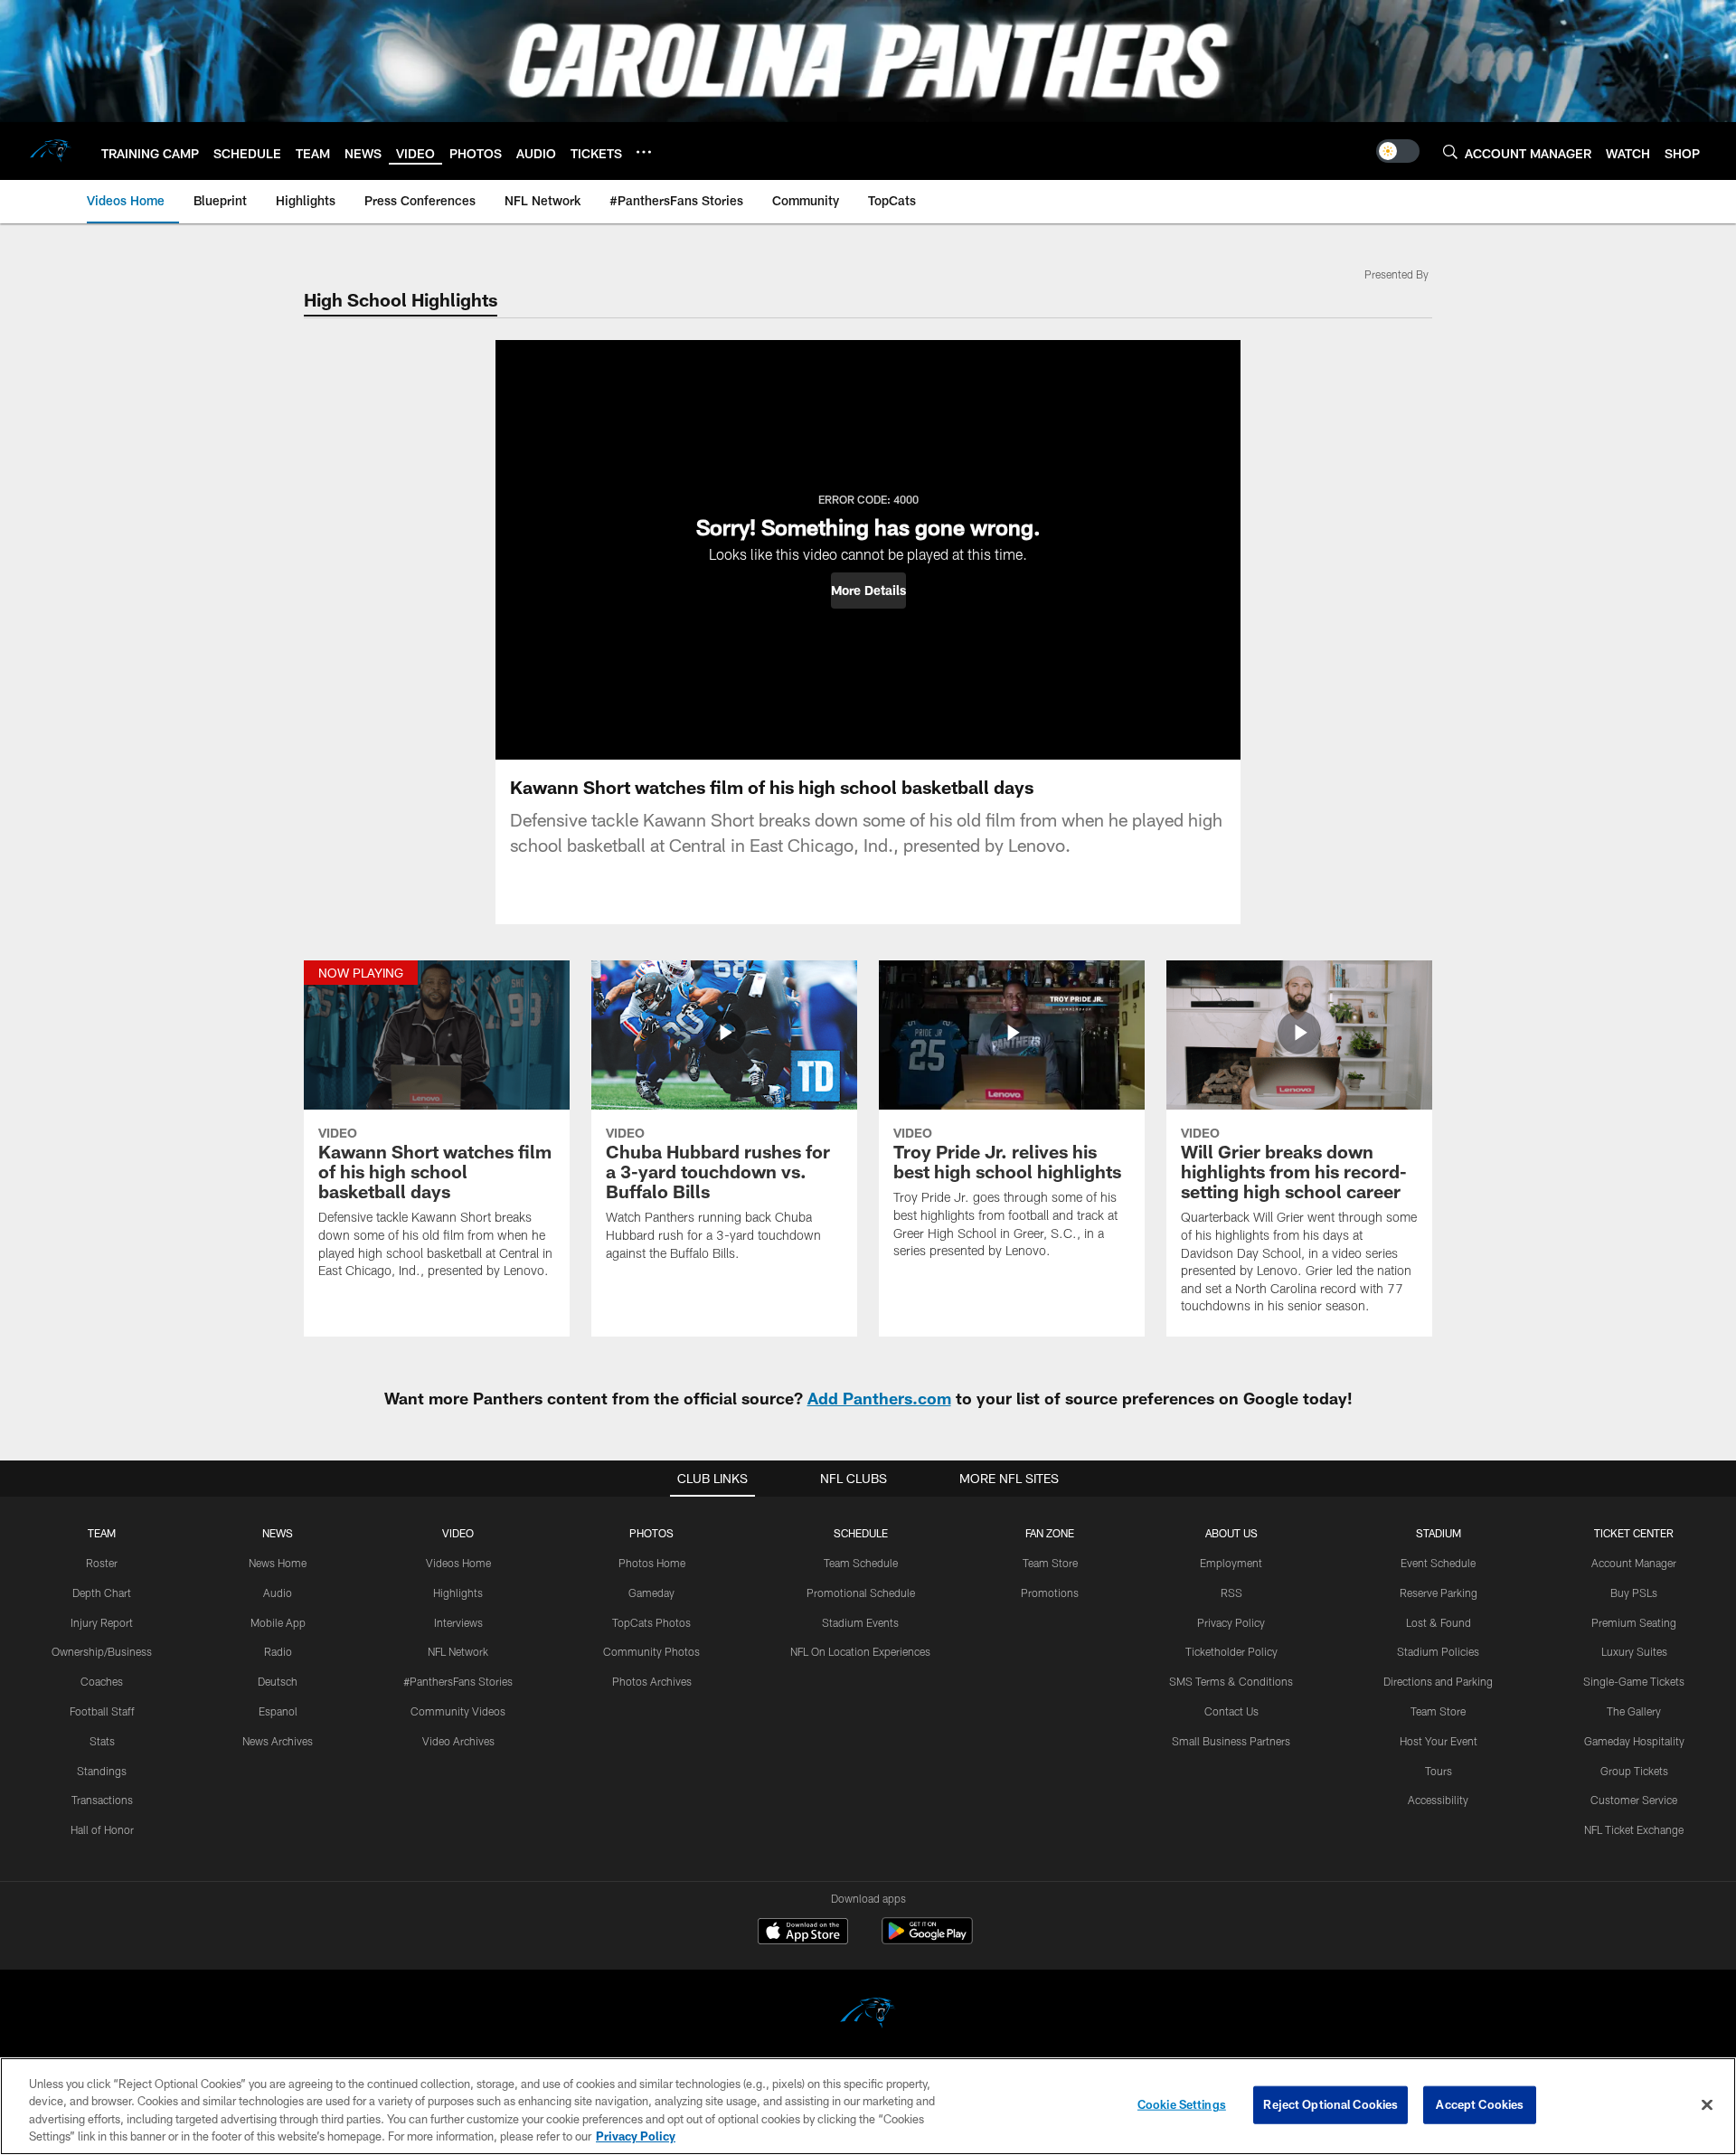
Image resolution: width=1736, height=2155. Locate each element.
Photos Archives (652, 1681)
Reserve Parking (1439, 1593)
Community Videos (458, 1711)
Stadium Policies (1438, 1651)
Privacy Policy (1231, 1622)
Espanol (278, 1711)
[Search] (1450, 151)
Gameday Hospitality (1634, 1741)
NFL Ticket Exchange (1634, 1829)
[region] (868, 2106)
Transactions (102, 1800)
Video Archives (458, 1741)
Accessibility (1438, 1800)
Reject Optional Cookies (1330, 2104)
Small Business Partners (1231, 1741)
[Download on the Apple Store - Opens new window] (803, 1933)
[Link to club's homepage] (51, 151)
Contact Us (1231, 1711)
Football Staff (102, 1711)
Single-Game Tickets (1634, 1681)
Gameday (651, 1593)
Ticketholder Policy (1231, 1651)
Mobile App (278, 1622)
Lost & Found (1439, 1622)
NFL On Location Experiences (860, 1651)
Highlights (458, 1593)
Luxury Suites (1634, 1651)
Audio (278, 1593)
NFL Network (458, 1651)
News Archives (278, 1741)
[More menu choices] (644, 152)
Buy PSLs (1634, 1593)
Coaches (102, 1681)
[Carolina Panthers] (868, 2015)
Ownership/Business (102, 1651)
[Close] (1707, 2104)
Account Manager (1634, 1563)
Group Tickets (1634, 1771)
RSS (1231, 1593)
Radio (278, 1651)
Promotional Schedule (861, 1593)
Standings (102, 1771)
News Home (278, 1563)
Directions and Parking (1438, 1681)
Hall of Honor (102, 1829)
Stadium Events (860, 1622)
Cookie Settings (1182, 2104)
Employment (1231, 1563)
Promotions (1050, 1593)
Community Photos (651, 1651)
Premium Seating (1634, 1622)
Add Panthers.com (879, 1398)
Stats (102, 1741)
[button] (868, 591)
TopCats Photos (651, 1622)
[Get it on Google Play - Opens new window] (927, 1940)
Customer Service (1634, 1800)
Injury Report (102, 1622)
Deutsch (278, 1681)
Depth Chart (102, 1593)
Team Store (1050, 1563)
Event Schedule (1438, 1563)
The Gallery (1634, 1711)
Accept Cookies (1480, 2104)
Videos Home (458, 1563)
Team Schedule (861, 1563)
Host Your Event (1439, 1741)
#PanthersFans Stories (458, 1681)
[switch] (1398, 151)
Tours (1439, 1771)
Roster (102, 1563)
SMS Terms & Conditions (1231, 1681)
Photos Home (652, 1563)
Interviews (458, 1622)
